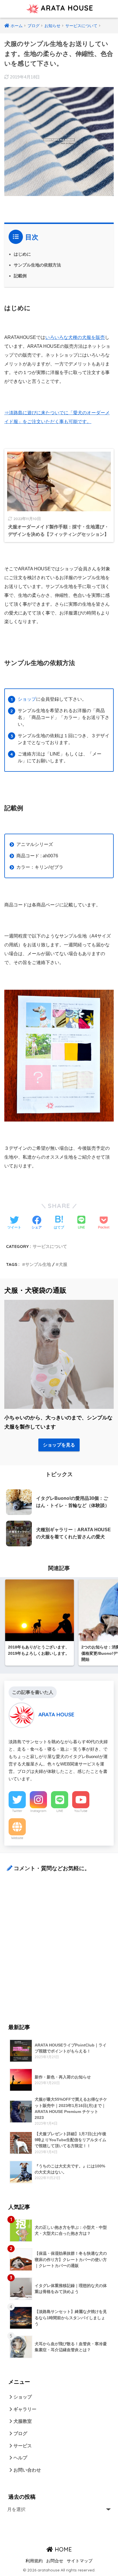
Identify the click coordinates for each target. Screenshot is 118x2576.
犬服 (63, 1264)
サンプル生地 (38, 1264)
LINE (60, 1811)
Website (17, 1838)
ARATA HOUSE (66, 8)
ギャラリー (24, 2409)
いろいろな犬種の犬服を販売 (75, 337)
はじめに (22, 254)
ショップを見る (59, 1445)
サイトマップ (80, 2561)
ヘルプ (20, 2458)
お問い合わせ (27, 2470)
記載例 (20, 276)
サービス (22, 2446)
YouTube (81, 1811)
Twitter (17, 1811)
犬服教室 (22, 2421)
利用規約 (34, 2561)
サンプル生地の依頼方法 (37, 265)
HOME (62, 2549)
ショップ (27, 699)
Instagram (38, 1811)
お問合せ (55, 2561)
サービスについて (50, 1246)
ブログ (20, 2433)
